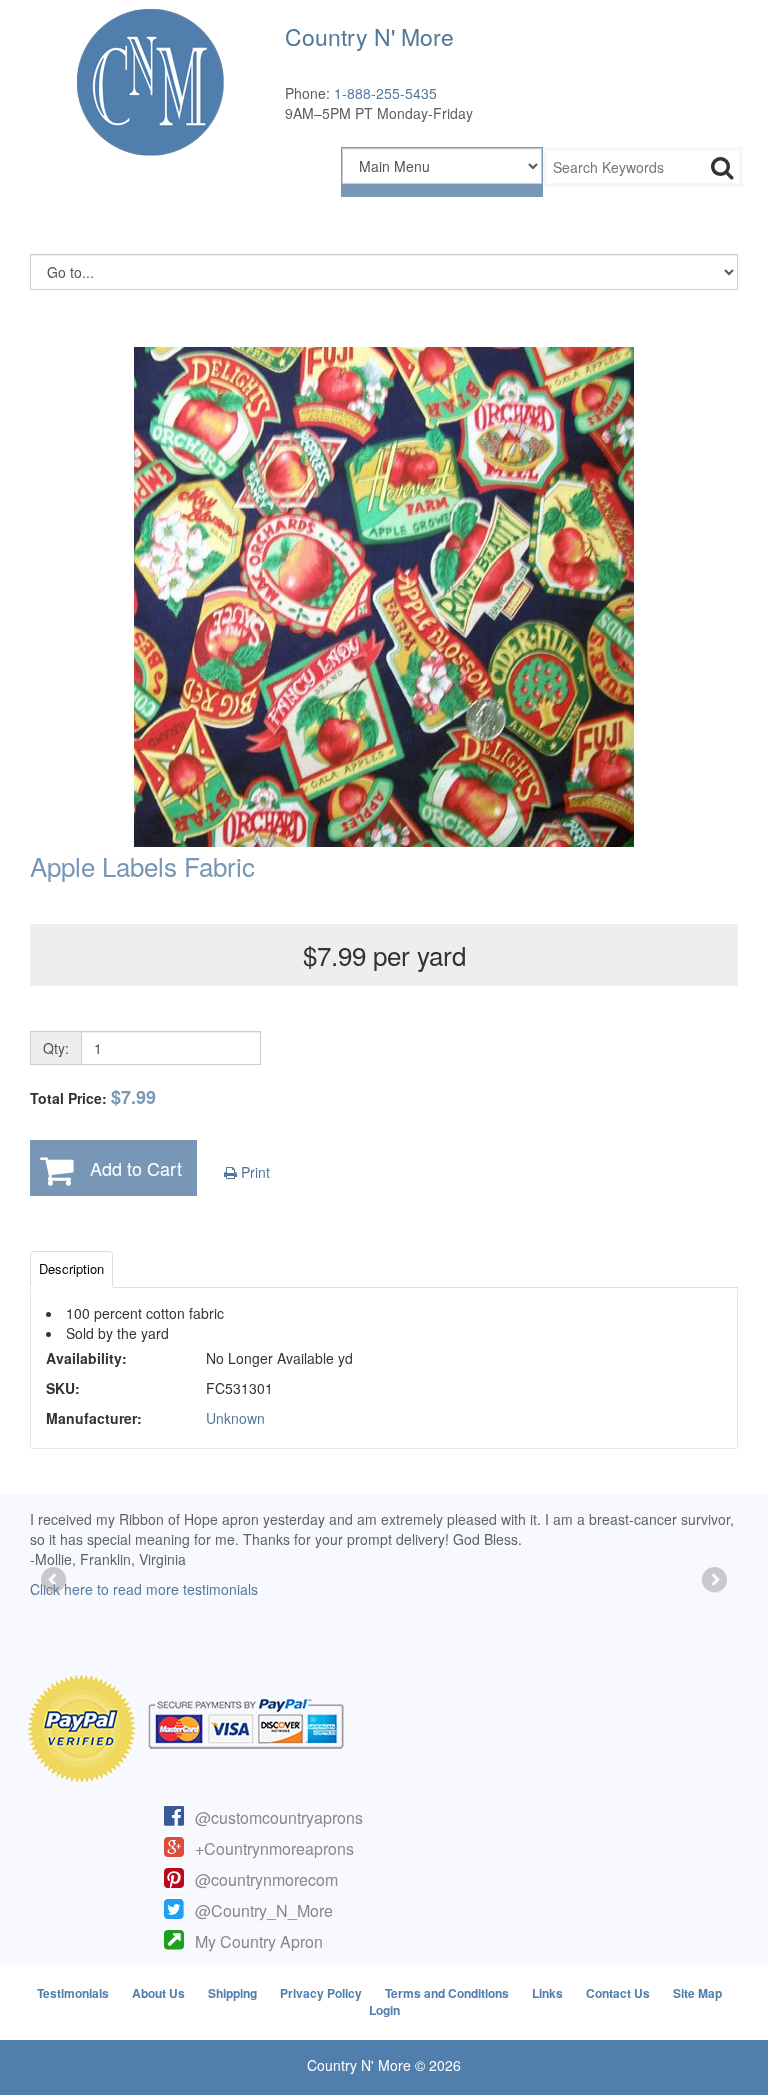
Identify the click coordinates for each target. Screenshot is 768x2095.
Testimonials (73, 1993)
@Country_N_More (264, 1910)
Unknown (235, 1418)
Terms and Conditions (447, 1993)
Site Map (697, 1993)
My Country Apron (259, 1941)
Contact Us (618, 1993)
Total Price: (93, 1097)
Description (71, 1268)
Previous (55, 1581)
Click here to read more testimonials (144, 1589)
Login (384, 2010)
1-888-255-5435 (385, 93)
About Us (158, 1993)
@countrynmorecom (266, 1879)
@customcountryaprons (279, 1817)
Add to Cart (136, 1168)
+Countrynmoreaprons (274, 1848)
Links (547, 1993)
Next (713, 1581)
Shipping (232, 1993)
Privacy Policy (321, 1993)
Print (253, 1172)
